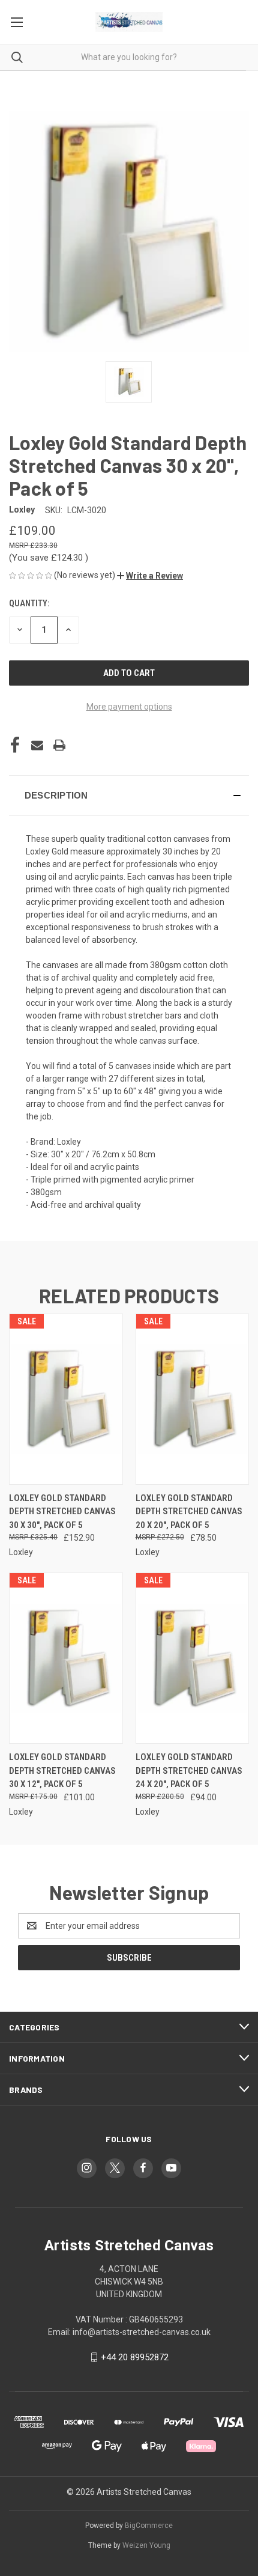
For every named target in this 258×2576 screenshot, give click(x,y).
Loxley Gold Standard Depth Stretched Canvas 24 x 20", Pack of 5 (189, 1771)
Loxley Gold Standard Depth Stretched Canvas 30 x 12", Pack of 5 (62, 1771)
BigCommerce (149, 2526)
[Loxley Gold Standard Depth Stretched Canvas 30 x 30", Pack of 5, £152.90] (66, 1399)
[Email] (37, 745)
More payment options (129, 707)
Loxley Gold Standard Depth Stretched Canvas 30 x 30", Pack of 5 (62, 1512)
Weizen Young (146, 2545)
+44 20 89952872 (135, 2357)
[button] (150, 576)
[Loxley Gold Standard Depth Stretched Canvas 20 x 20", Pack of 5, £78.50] (193, 1399)
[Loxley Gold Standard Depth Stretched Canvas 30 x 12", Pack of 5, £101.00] (66, 1658)
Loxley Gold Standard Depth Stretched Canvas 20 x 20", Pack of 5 (189, 1512)
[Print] (59, 745)
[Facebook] (15, 745)
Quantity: (29, 603)
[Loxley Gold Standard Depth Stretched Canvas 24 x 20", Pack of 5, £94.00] (193, 1658)
